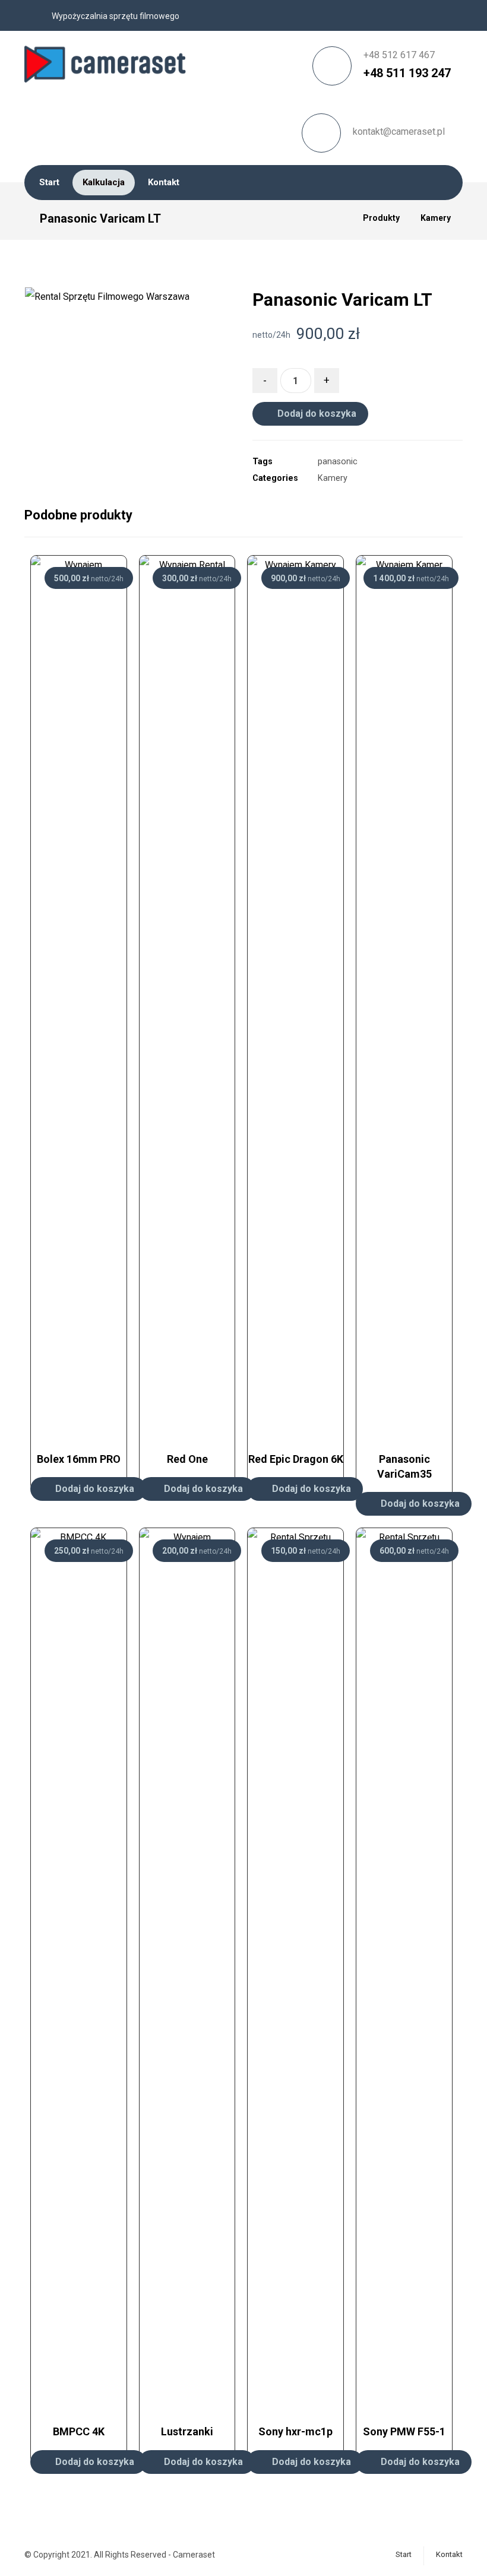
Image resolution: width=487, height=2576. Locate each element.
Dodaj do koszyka (317, 414)
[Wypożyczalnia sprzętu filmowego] (108, 60)
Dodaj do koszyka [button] (95, 1489)
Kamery (333, 478)
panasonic (338, 462)
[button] (202, 398)
